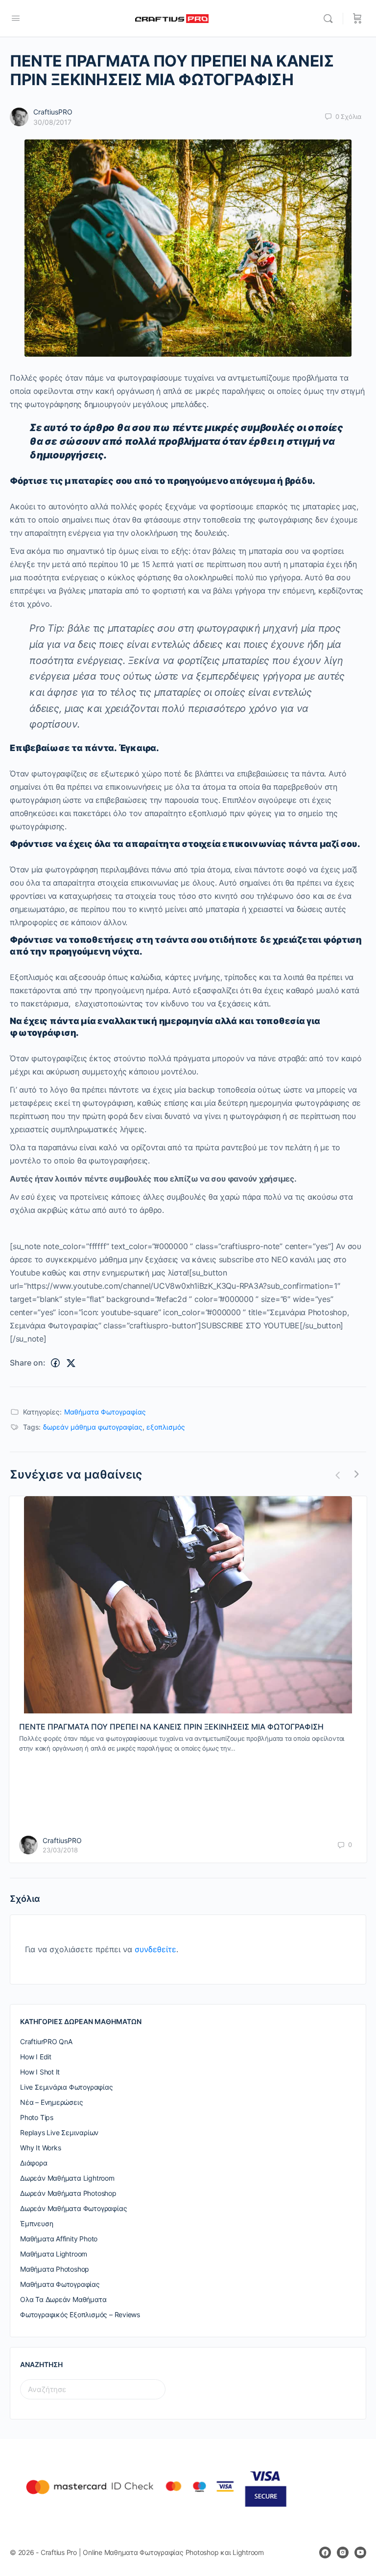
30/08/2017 (52, 122)
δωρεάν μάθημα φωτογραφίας (93, 1427)
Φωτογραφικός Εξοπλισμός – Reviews (80, 2314)
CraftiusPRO (53, 112)
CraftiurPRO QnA (46, 2041)
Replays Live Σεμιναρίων (59, 2132)
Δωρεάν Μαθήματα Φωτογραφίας (73, 2208)
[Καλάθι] (357, 19)
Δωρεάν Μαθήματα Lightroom (67, 2178)
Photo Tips (37, 2117)
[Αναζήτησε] (330, 19)
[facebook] (325, 2553)
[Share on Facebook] (55, 1363)
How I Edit (36, 2057)
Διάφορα (34, 2163)
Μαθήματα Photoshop (55, 2269)
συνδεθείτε (155, 1949)
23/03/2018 (60, 1850)
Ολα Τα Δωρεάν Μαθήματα (63, 2299)
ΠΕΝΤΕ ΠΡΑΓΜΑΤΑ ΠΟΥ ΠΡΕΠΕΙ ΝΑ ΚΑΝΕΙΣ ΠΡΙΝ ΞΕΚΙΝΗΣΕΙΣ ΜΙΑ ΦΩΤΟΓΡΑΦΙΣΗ (171, 1727)
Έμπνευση (36, 2223)
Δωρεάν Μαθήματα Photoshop (68, 2193)
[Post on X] (71, 1363)
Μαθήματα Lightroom (54, 2254)
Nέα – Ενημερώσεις (51, 2102)
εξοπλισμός (166, 1427)
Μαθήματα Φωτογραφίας (105, 1412)
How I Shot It (40, 2072)
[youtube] (360, 2553)
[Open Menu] (16, 18)
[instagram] (343, 2553)
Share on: (28, 1363)
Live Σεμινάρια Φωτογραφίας (67, 2087)
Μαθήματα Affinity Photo (59, 2239)
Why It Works (40, 2148)
